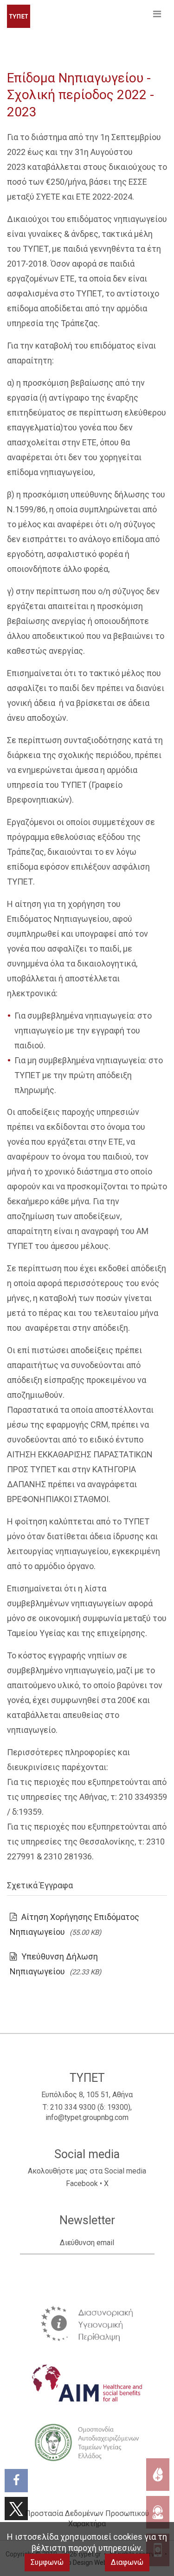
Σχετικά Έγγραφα (40, 1885)
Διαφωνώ (127, 2562)
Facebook (82, 2184)
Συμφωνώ (47, 2562)
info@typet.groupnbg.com (87, 2117)
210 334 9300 (73, 2107)
